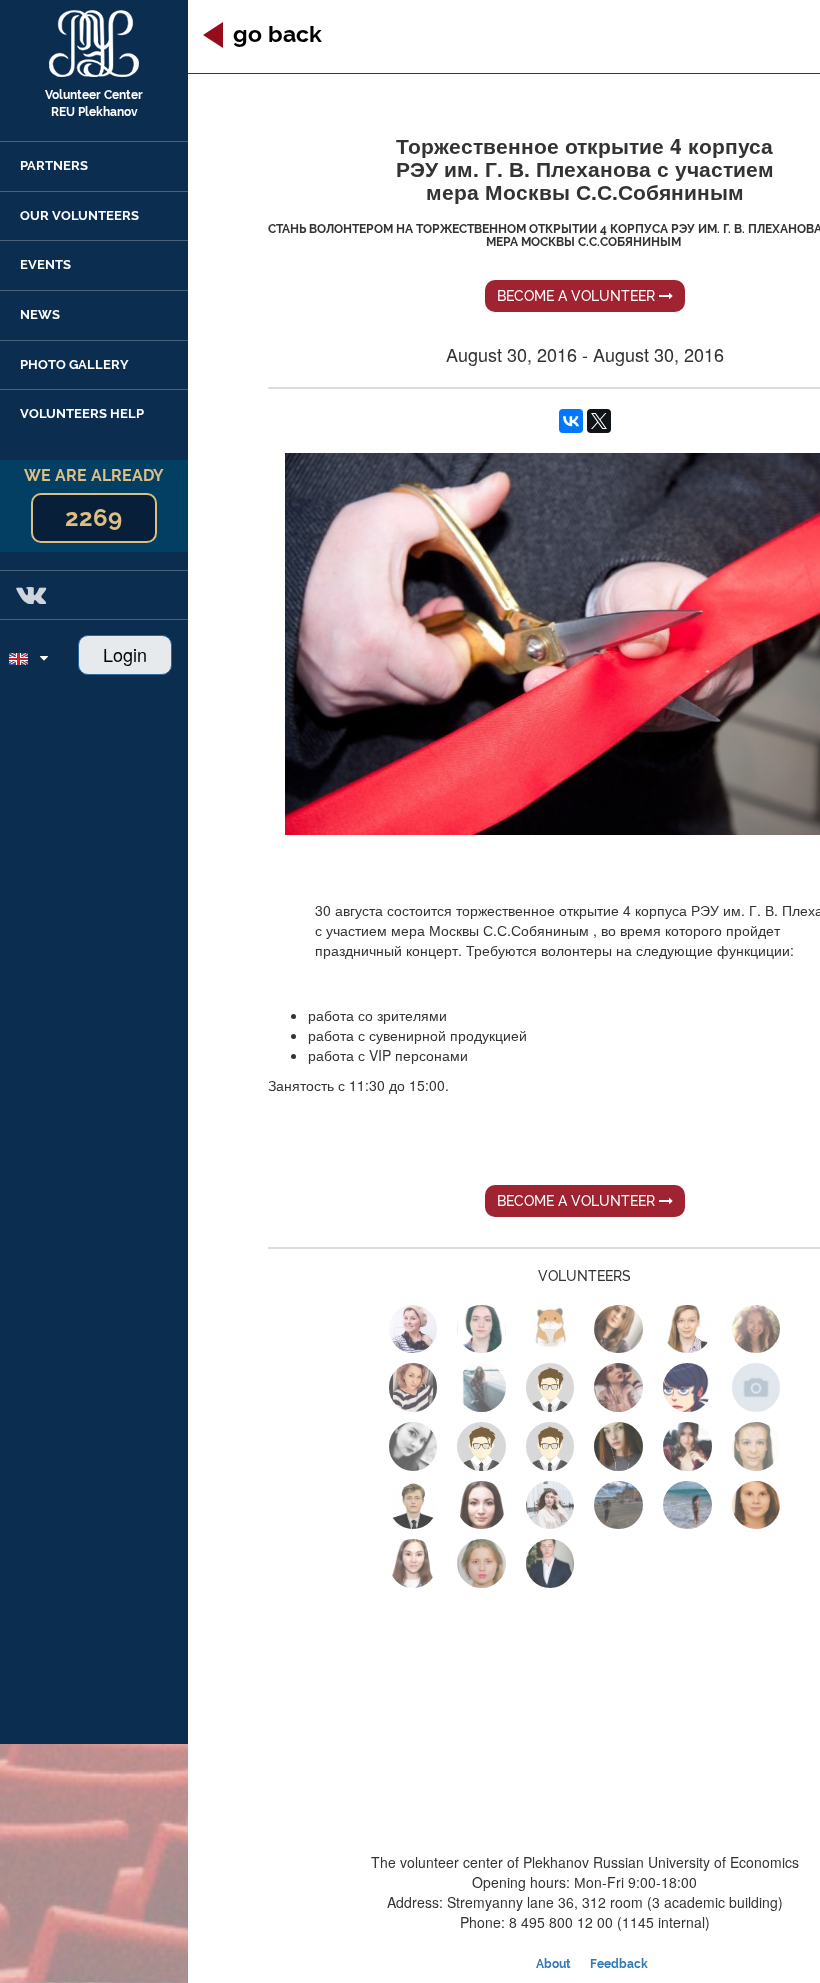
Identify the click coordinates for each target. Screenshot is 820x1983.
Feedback (619, 1964)
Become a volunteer (578, 296)
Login (125, 654)
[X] (599, 421)
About (553, 1964)
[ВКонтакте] (571, 421)
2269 (93, 517)
